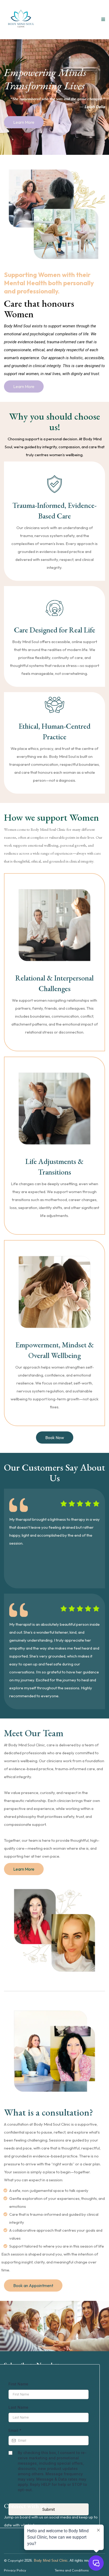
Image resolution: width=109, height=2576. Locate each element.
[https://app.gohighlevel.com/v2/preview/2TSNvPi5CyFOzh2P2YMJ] (21, 20)
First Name (18, 2384)
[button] (102, 19)
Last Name (18, 2407)
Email (15, 2430)
